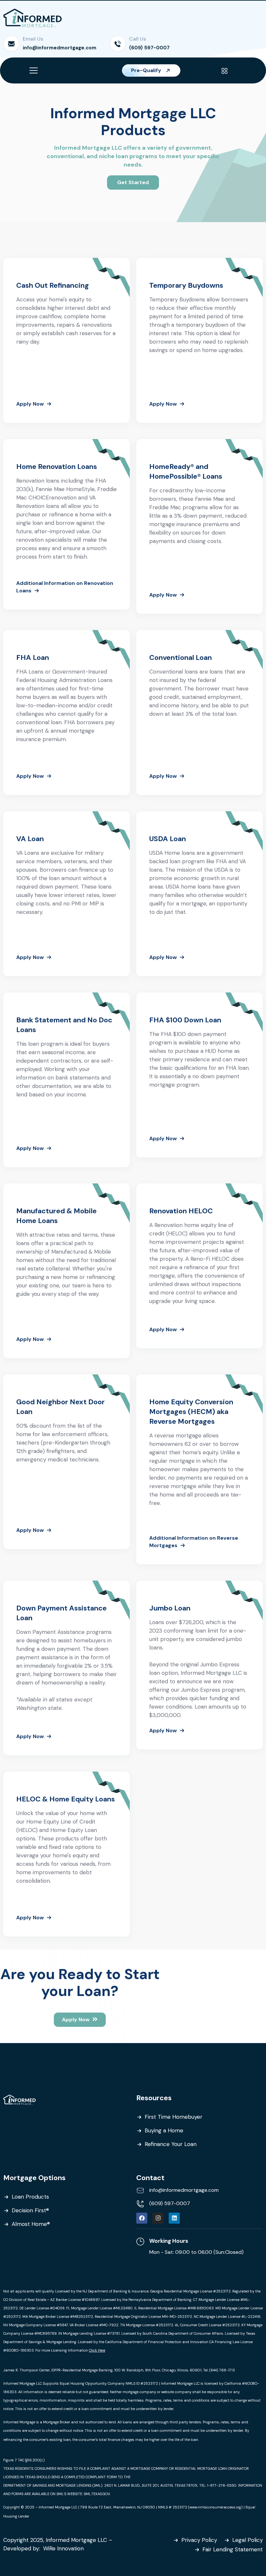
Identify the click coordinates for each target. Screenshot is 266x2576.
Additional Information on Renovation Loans (65, 587)
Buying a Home (164, 2130)
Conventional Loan (181, 657)
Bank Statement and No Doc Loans (64, 1025)
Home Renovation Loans (57, 467)
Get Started (133, 182)
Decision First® (30, 2210)
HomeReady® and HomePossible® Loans (186, 471)
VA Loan (30, 839)
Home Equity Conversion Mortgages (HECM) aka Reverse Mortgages (191, 1412)
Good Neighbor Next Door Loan (60, 1407)
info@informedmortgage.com (60, 48)
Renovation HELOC (181, 1211)
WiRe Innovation (64, 2548)
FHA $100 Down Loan (185, 1020)
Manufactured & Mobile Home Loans (56, 1216)
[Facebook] (142, 2218)
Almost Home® (31, 2224)
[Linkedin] (174, 2218)
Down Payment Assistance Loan (61, 1613)
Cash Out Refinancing (53, 285)
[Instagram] (158, 2218)
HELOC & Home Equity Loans (66, 1799)
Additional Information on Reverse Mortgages (194, 1542)
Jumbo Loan (170, 1608)
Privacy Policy (199, 2540)
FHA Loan (33, 657)
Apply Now (30, 404)
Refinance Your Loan (171, 2144)
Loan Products (30, 2197)
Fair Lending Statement (233, 2549)
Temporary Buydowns (186, 285)
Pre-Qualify (147, 70)
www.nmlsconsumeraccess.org (215, 2507)
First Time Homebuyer (174, 2117)
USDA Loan (168, 839)
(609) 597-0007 (149, 48)
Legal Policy (248, 2540)
